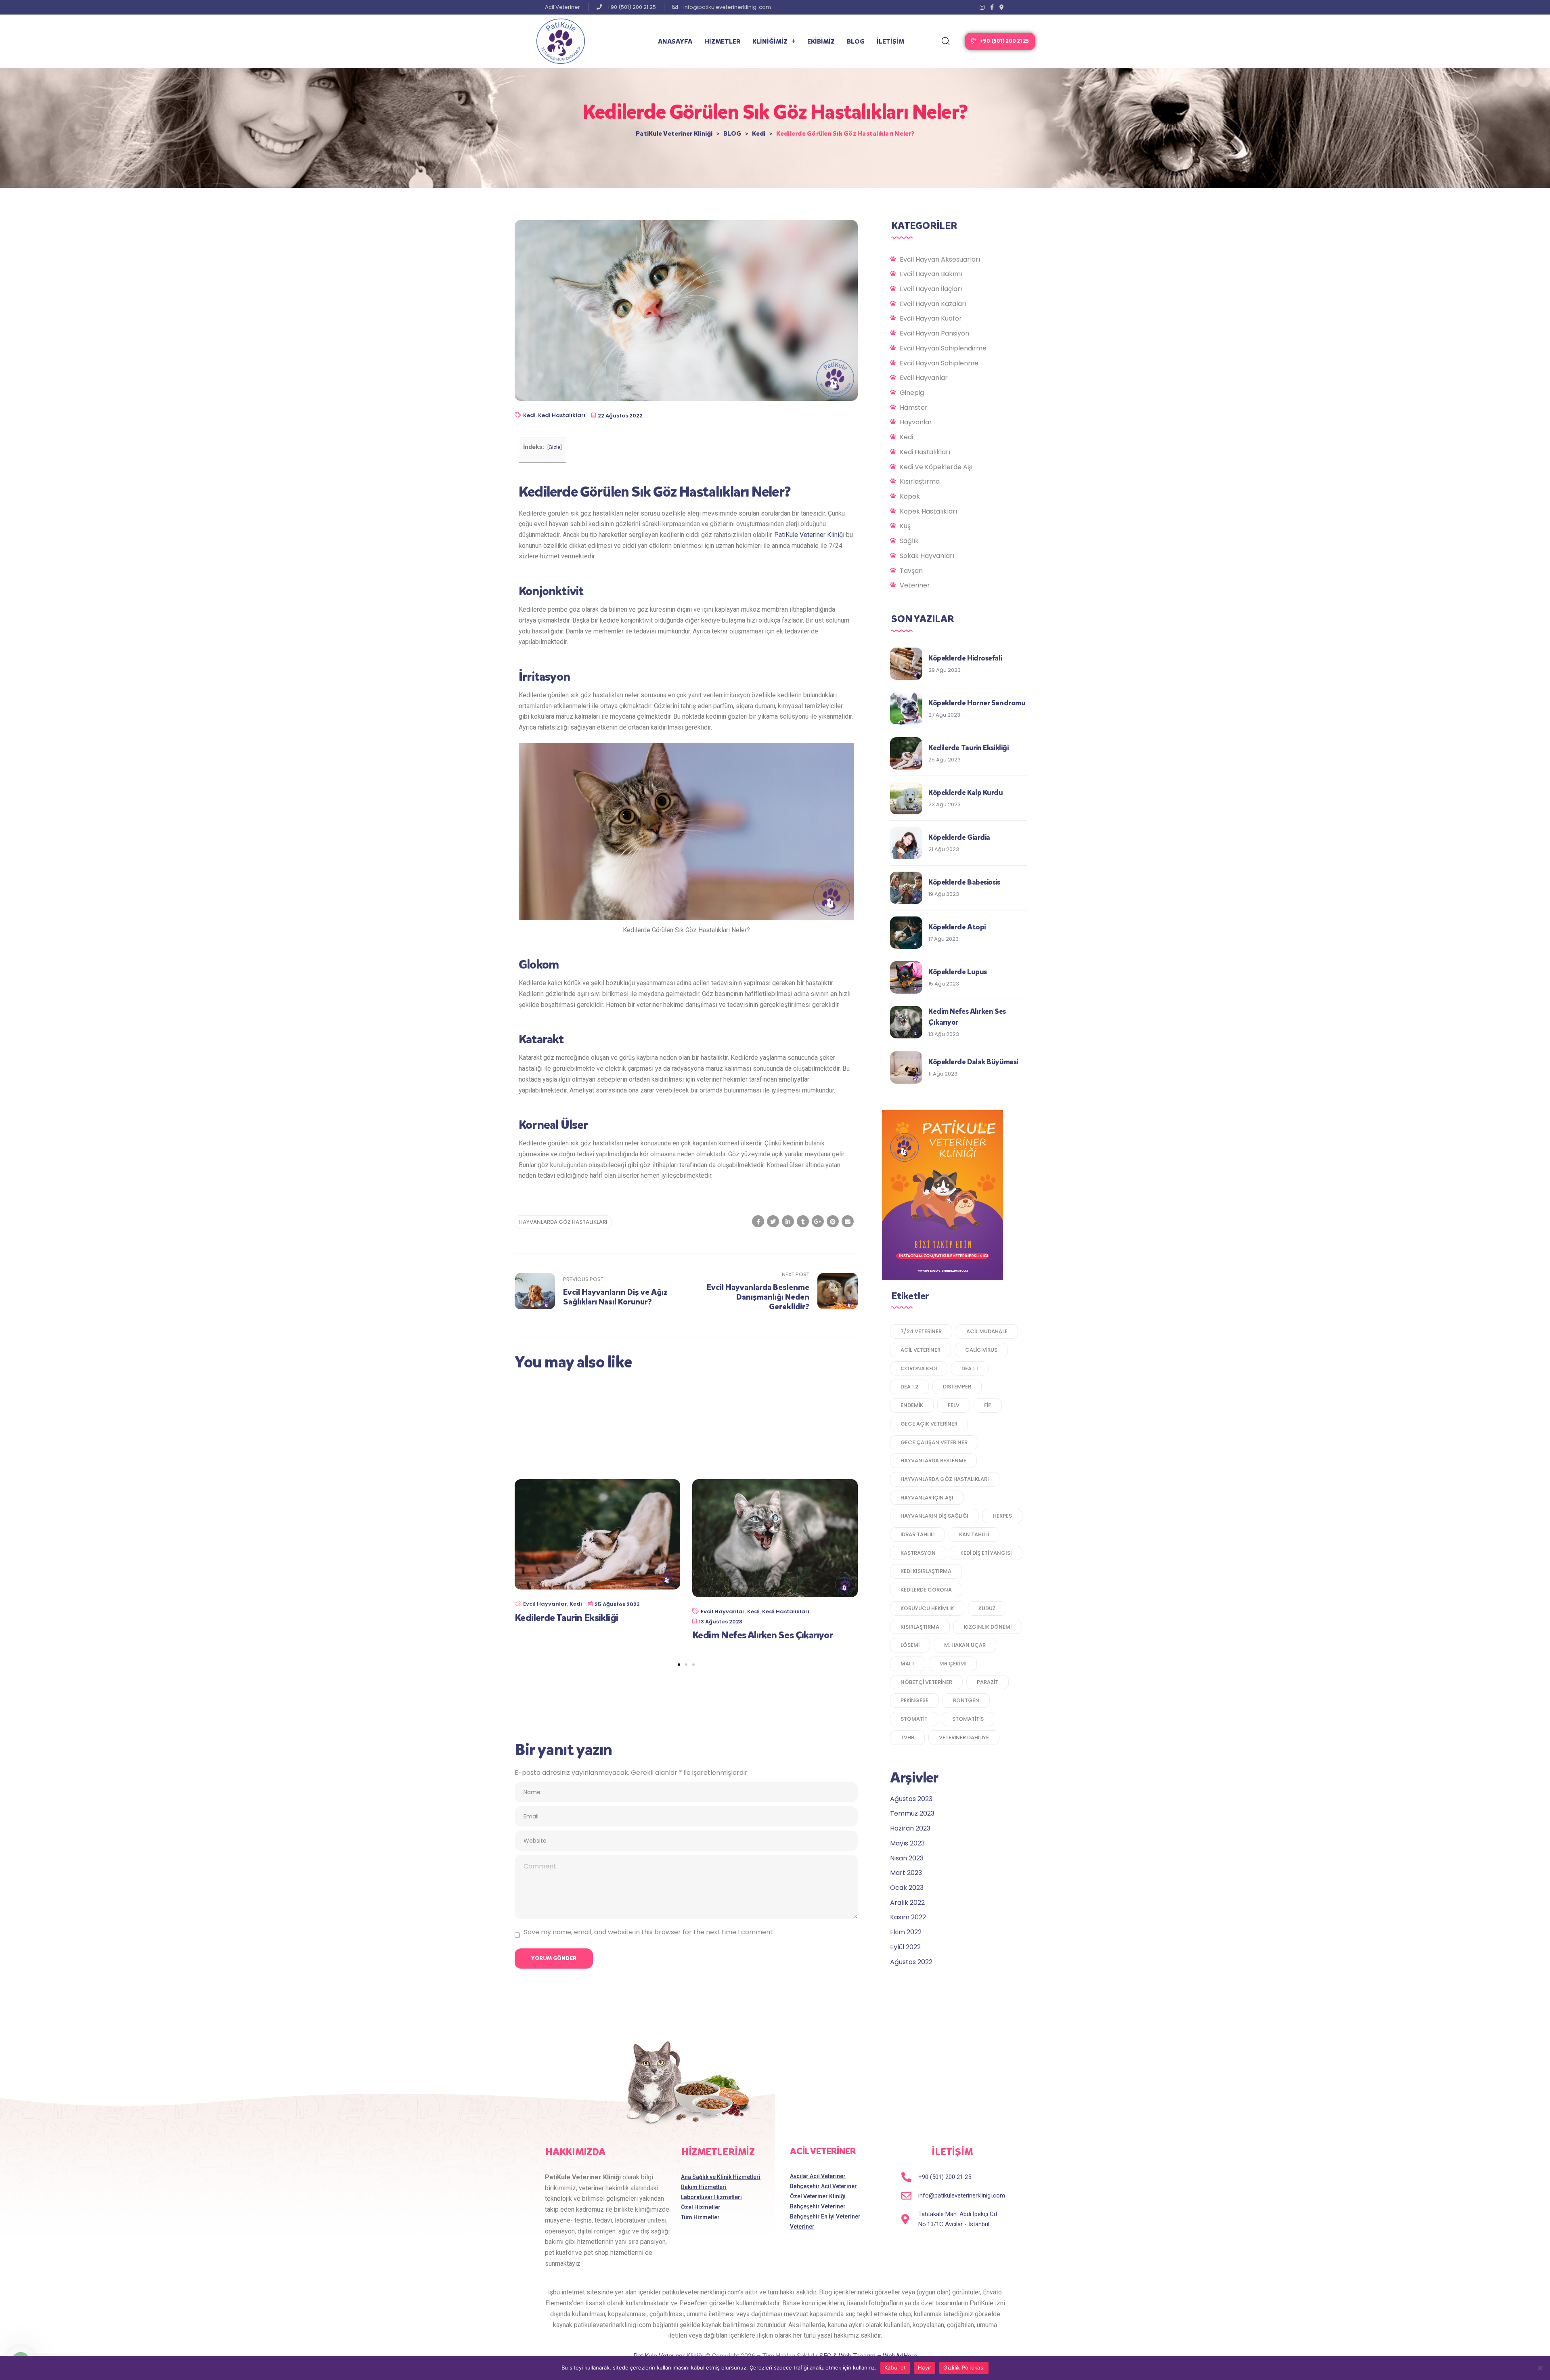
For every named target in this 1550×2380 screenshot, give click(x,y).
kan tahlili (974, 1534)
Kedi (529, 415)
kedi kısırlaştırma (926, 1571)
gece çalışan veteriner (934, 1442)
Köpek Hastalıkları (928, 511)
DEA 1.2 (909, 1387)
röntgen (966, 1700)
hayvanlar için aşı (927, 1498)
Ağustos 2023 (911, 1799)
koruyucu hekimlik (927, 1608)
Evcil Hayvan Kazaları (933, 304)
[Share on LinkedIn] (788, 1221)
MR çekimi (953, 1664)
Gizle (554, 447)
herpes (1002, 1516)
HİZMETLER (722, 41)
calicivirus (981, 1350)
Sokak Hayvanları (927, 556)
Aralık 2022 (907, 1903)
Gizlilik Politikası (964, 2367)
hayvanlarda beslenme (933, 1461)
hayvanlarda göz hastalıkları (563, 1222)
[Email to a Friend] (848, 1221)
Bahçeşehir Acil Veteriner (823, 2186)
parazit (988, 1682)
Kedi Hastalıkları (562, 415)
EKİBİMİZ (821, 41)
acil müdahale (987, 1331)
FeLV (954, 1405)
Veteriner (915, 585)
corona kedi (919, 1368)
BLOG (856, 41)
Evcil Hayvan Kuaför (931, 318)
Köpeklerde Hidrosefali (965, 658)
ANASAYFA (675, 41)
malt (908, 1664)
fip (988, 1405)
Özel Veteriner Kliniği (818, 2196)
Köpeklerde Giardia (959, 837)
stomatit (914, 1719)
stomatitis (968, 1719)
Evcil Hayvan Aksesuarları (940, 259)
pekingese (914, 1700)
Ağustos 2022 (911, 1962)
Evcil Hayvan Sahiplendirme (943, 348)
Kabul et (895, 2367)
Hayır (925, 2367)
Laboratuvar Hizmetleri (711, 2197)
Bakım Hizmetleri (704, 2187)
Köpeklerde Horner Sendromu (977, 703)
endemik (912, 1405)
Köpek (910, 496)
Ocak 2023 (907, 1888)
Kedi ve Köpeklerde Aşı (936, 467)
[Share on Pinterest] (833, 1221)
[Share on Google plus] (818, 1221)
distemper (957, 1387)
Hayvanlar (916, 422)
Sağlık (909, 541)
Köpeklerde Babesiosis (964, 882)
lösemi (910, 1645)
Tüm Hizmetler (700, 2217)
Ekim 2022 (906, 1932)
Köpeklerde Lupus (958, 972)
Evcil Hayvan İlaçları (931, 289)
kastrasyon (918, 1553)
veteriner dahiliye (964, 1737)
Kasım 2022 (908, 1917)
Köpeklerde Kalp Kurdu (966, 793)
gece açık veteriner (929, 1424)
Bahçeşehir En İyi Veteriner (825, 2216)
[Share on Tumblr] (803, 1221)
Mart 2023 (906, 1873)
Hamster (914, 408)
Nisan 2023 (907, 1858)
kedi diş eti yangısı (986, 1553)
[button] (1000, 41)
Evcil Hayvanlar (545, 1604)
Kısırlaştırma (920, 481)
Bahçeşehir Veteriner (818, 2206)
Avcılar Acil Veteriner (818, 2176)
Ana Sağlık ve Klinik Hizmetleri (721, 2177)
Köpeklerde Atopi (957, 927)
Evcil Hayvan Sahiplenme (939, 363)
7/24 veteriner (921, 1331)
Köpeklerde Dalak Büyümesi (973, 1062)
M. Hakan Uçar (965, 1645)
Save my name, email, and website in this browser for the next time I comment (648, 1932)
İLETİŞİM (890, 41)
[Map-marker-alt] (1002, 7)
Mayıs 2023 (907, 1843)
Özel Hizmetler (701, 2207)
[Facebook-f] (992, 7)
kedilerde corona (926, 1590)
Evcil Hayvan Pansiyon (934, 333)
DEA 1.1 (970, 1368)
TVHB (907, 1737)
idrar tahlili (917, 1534)
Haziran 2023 (910, 1828)
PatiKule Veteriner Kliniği (809, 535)
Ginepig (912, 393)
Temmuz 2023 (912, 1813)
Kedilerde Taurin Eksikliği (566, 1618)
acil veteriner (921, 1350)
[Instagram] (982, 7)
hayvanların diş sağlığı (934, 1516)
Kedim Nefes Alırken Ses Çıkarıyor (762, 1636)
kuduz (987, 1608)
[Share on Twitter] (773, 1221)
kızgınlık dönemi (988, 1627)
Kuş (905, 526)
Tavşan (911, 571)
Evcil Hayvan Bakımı (931, 274)
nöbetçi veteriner (926, 1682)
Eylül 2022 (905, 1947)
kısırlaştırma (920, 1627)
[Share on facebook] (758, 1221)
